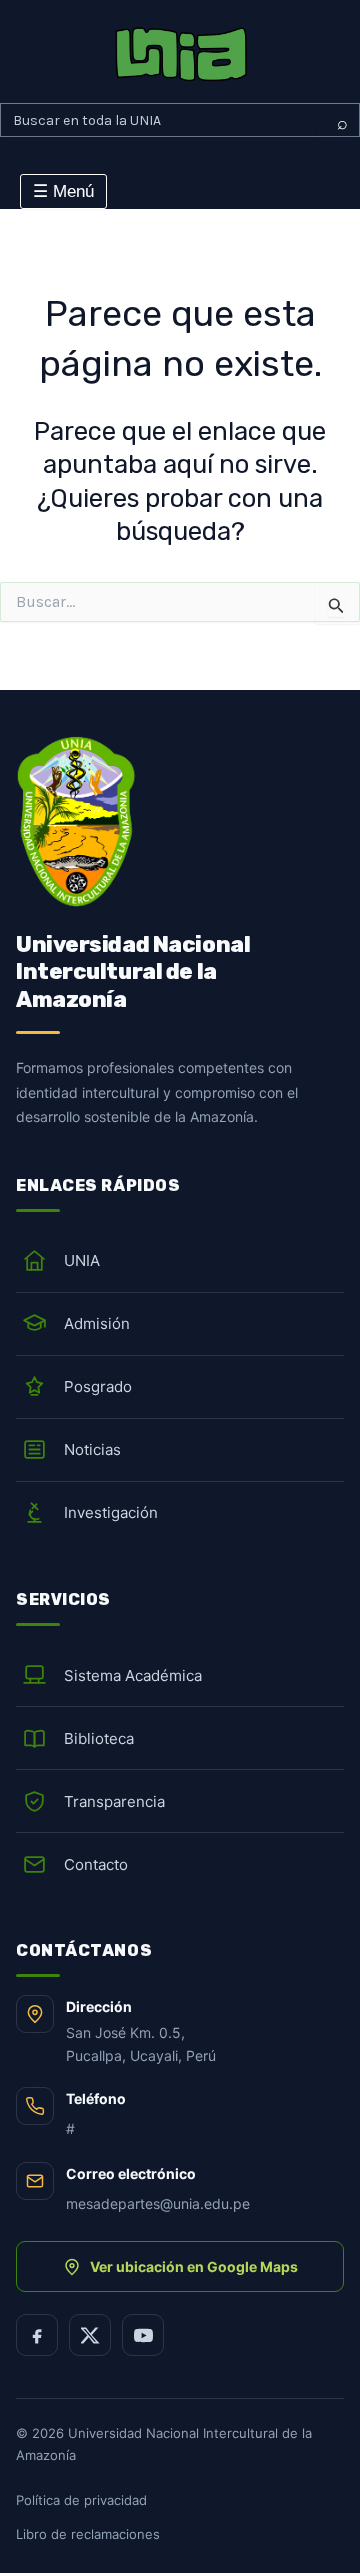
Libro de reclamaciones (88, 2534)
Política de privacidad (81, 2500)
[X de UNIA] (90, 2335)
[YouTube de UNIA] (143, 2335)
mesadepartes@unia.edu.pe (158, 2203)
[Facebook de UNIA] (37, 2335)
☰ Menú (63, 191)
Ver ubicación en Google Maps (194, 2266)
